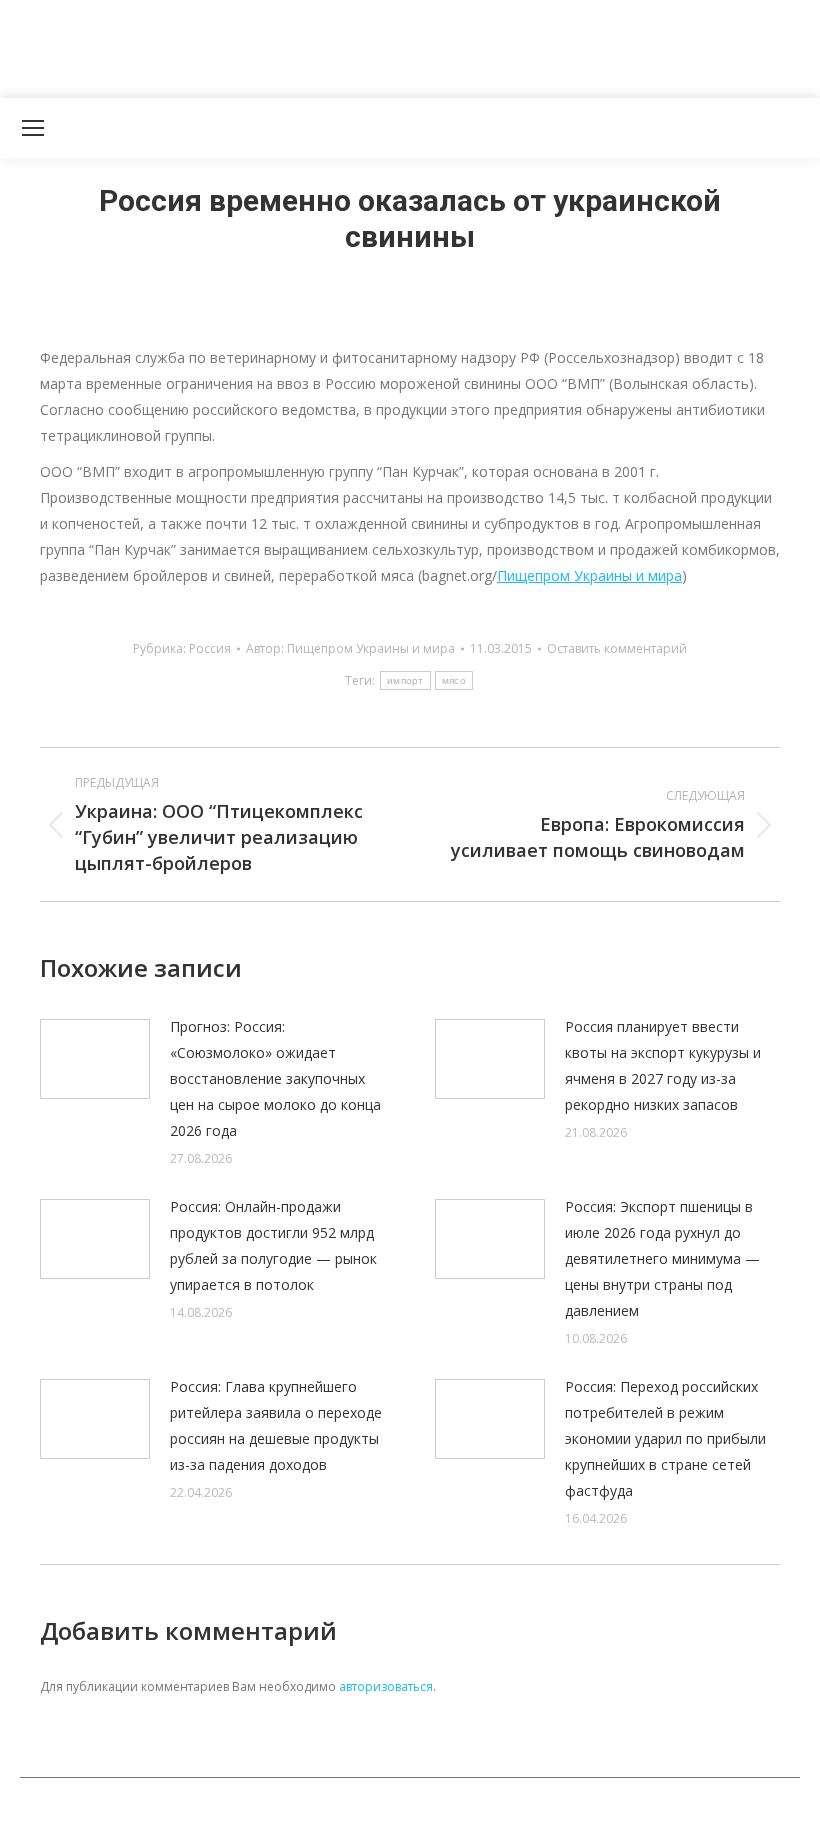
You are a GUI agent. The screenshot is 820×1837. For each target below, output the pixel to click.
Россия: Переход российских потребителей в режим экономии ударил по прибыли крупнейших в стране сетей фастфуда (665, 1438)
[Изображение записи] (95, 1059)
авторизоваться (386, 1686)
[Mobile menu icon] (33, 128)
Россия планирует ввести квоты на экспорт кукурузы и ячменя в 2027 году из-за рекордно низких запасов (663, 1065)
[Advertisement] (364, 45)
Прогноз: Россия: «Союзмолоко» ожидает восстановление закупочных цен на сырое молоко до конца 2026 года (275, 1078)
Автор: (350, 648)
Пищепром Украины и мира (589, 575)
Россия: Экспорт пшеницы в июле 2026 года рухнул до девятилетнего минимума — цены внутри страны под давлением (662, 1258)
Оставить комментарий (617, 648)
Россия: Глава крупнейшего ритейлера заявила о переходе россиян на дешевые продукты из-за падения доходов (276, 1425)
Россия (210, 648)
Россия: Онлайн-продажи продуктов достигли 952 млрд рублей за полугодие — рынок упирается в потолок (273, 1245)
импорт (405, 680)
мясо (454, 680)
